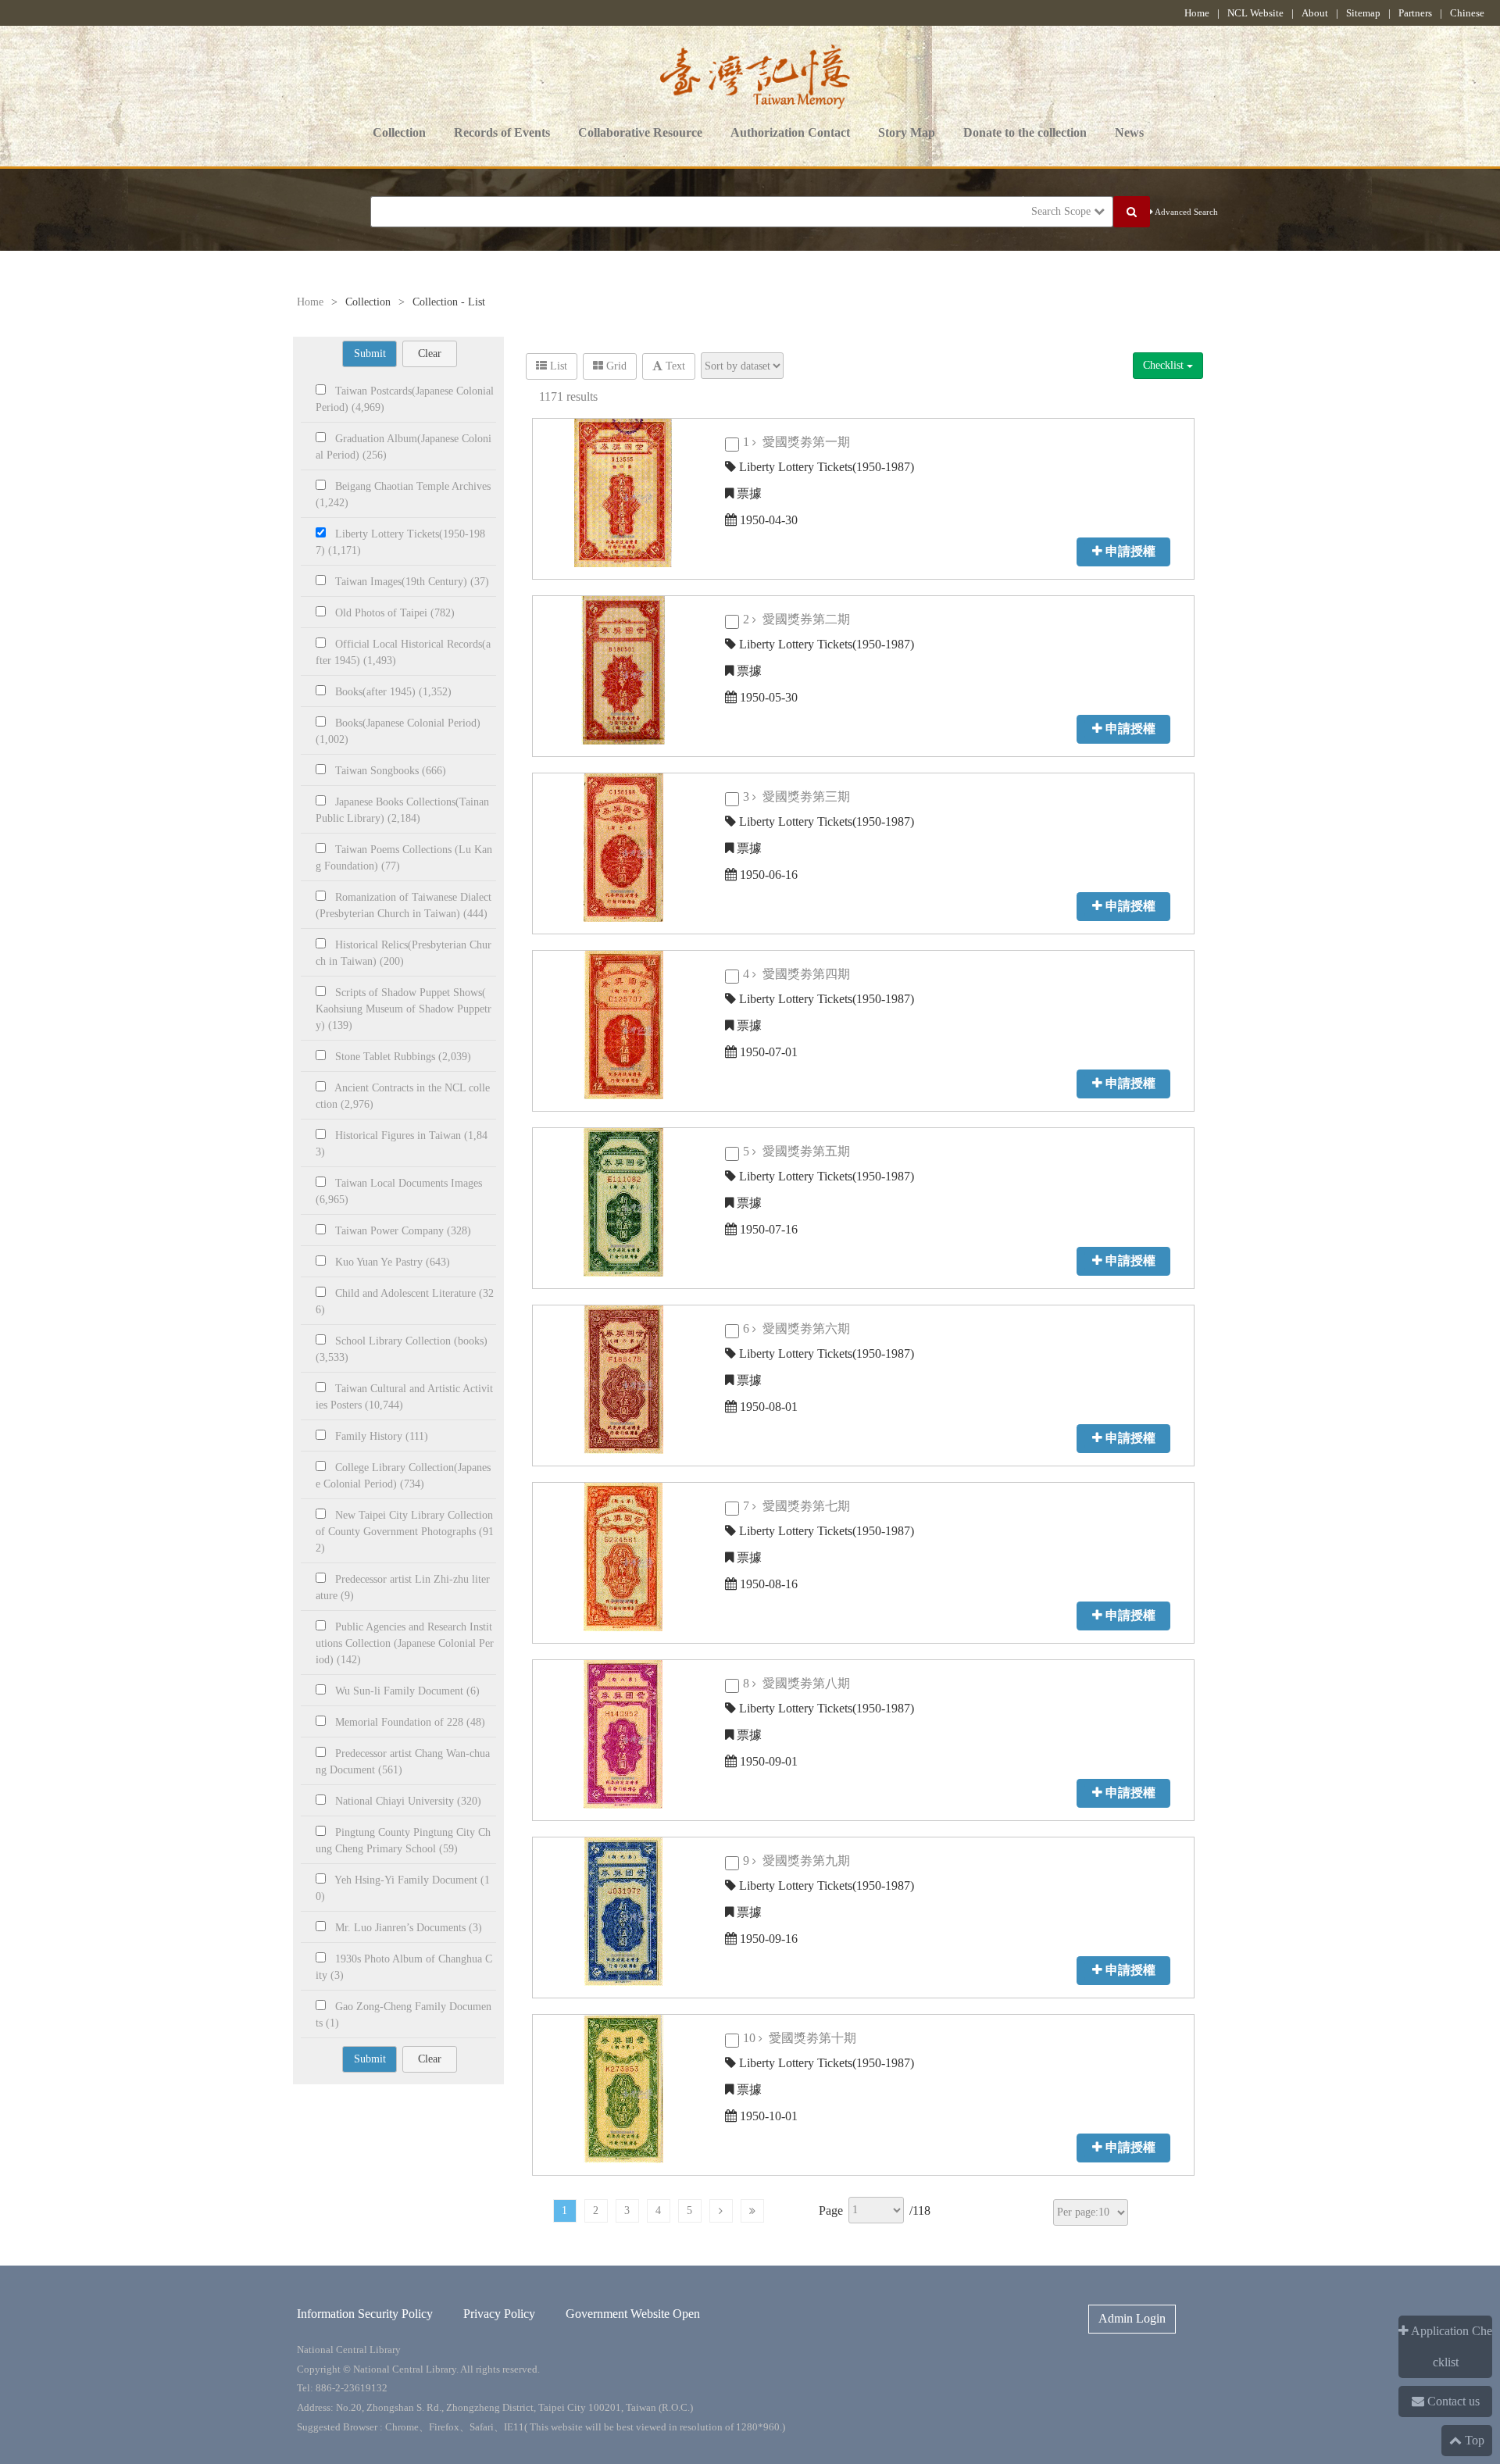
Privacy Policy (499, 2314)
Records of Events (502, 132)
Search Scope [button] (1062, 211)
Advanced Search (1186, 212)
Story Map (907, 132)
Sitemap (1363, 13)
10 (804, 2038)
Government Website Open (633, 2314)
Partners (1415, 13)
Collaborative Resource (640, 132)
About (1315, 13)
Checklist (1165, 365)
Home (1197, 13)
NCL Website (1255, 13)
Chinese (1467, 13)
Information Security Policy (365, 2314)
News (1129, 132)
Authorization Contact (790, 132)
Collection (399, 132)
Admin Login (1132, 2318)
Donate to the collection (1025, 132)
